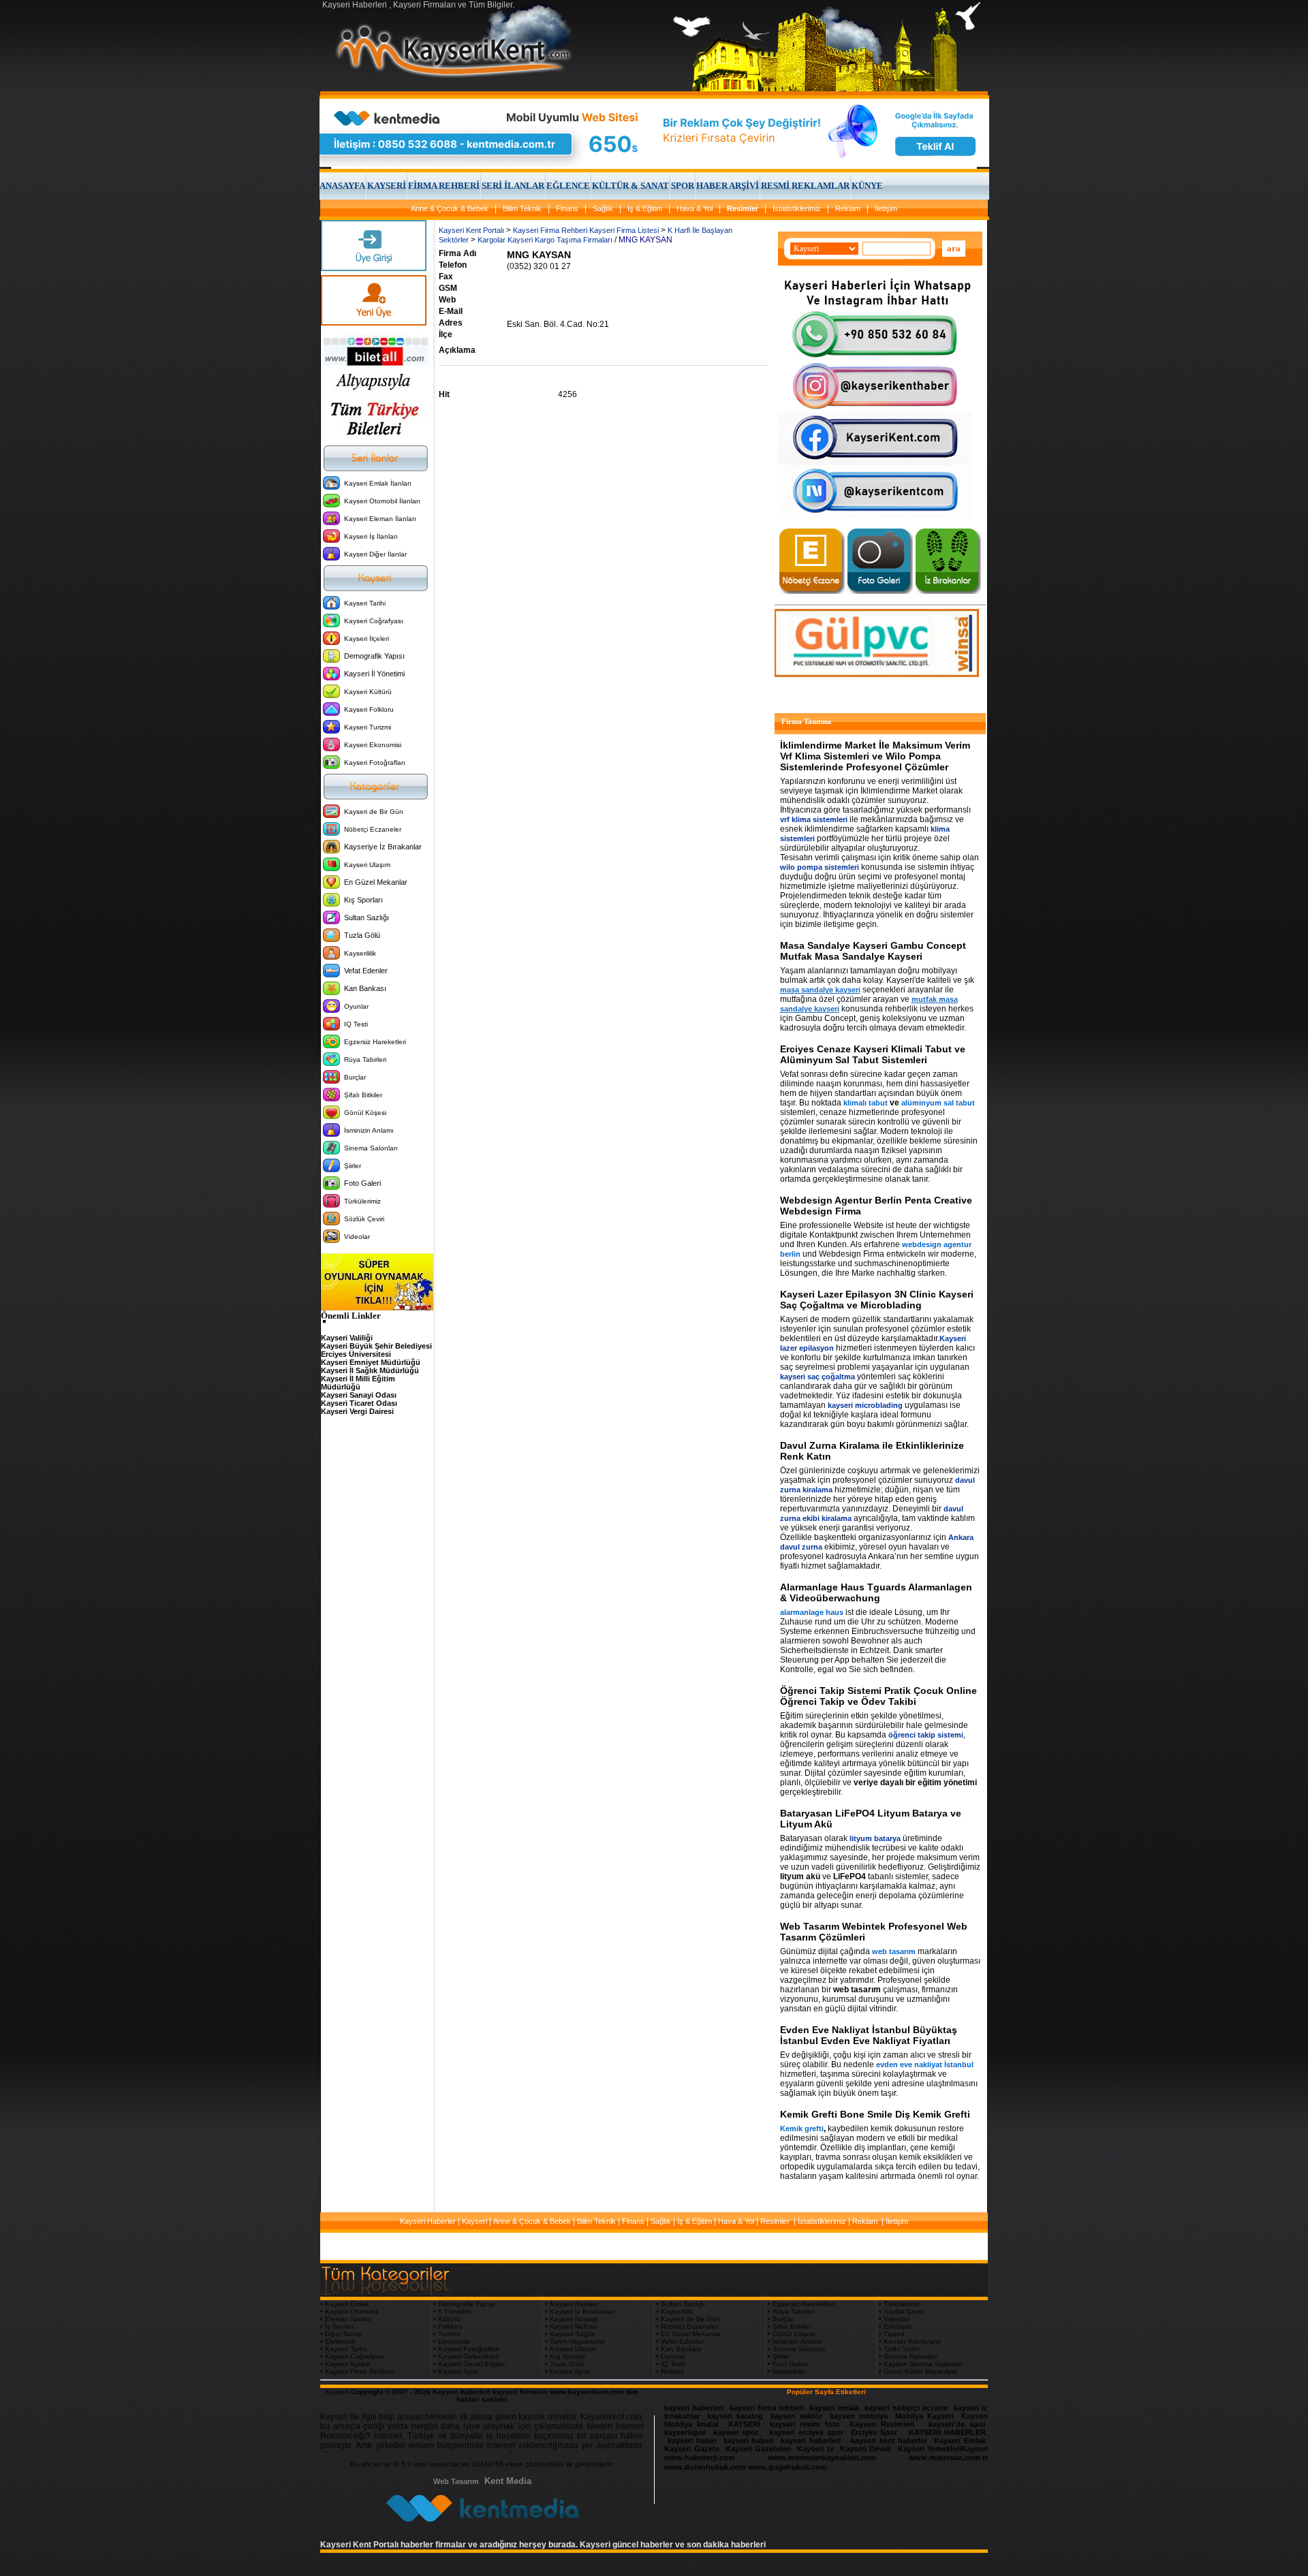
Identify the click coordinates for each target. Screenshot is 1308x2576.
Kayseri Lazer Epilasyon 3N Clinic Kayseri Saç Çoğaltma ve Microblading (877, 1300)
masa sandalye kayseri (820, 990)
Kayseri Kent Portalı (471, 230)
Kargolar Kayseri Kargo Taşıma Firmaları (545, 240)
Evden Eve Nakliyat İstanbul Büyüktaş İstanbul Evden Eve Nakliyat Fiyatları (869, 2035)
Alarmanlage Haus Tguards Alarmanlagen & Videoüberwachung (876, 1592)
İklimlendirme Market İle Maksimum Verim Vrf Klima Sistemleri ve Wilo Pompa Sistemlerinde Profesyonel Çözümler (875, 756)
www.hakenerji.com (700, 2457)
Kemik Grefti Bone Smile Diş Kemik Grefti (875, 2114)
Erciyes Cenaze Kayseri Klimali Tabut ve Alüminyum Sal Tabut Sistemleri (873, 1054)
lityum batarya (875, 1838)
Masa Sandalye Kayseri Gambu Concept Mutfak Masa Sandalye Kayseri (873, 951)
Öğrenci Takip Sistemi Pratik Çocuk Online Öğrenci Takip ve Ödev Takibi (878, 1696)
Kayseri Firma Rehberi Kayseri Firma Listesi (586, 230)
